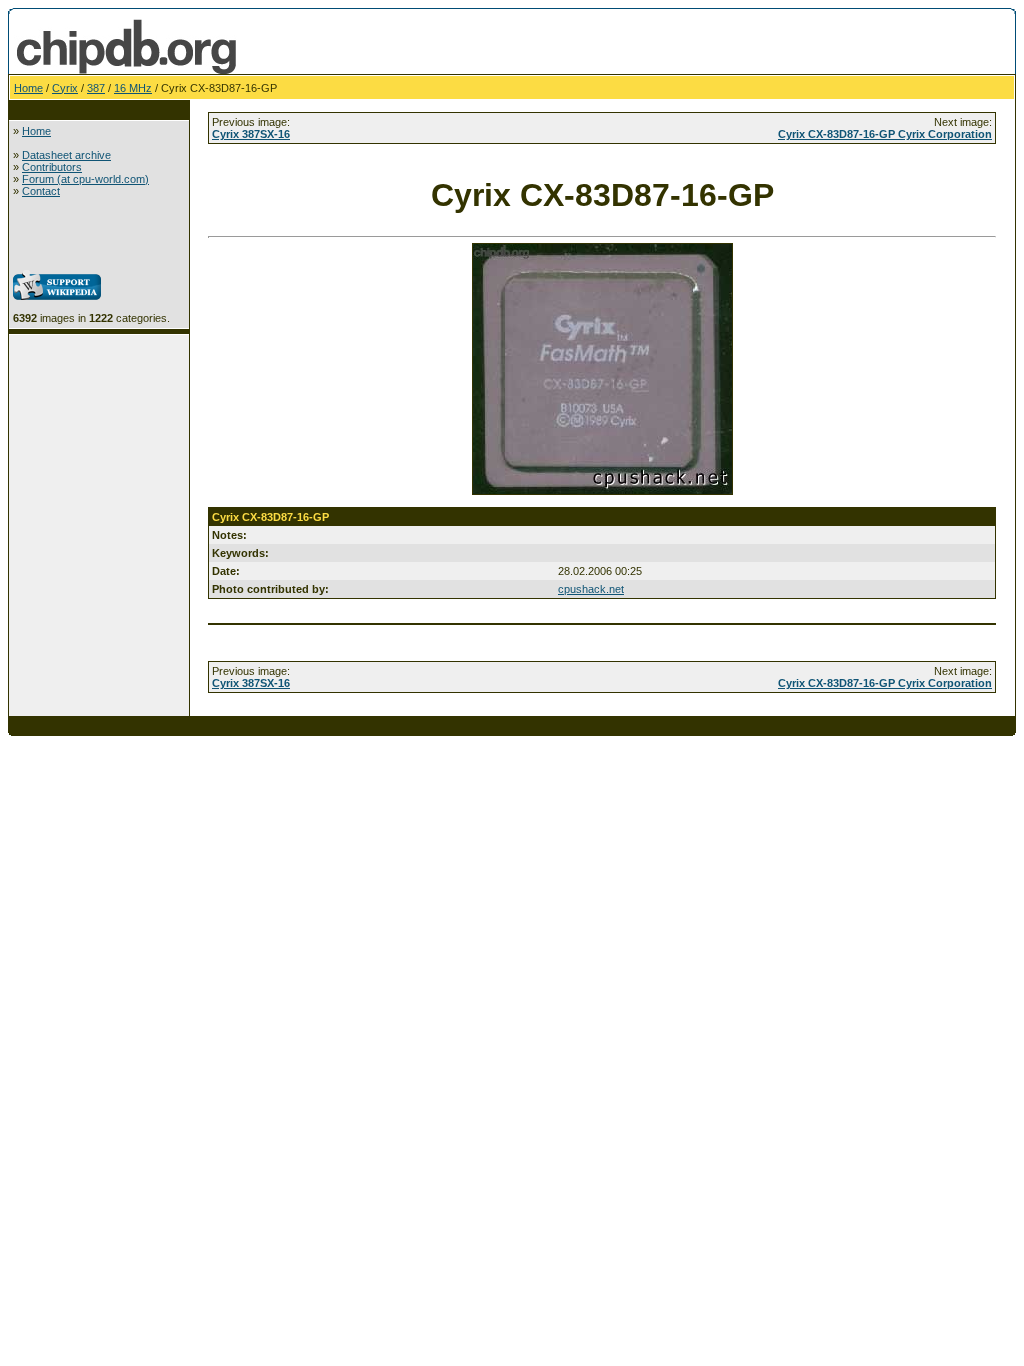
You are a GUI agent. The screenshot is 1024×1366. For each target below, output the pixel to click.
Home (28, 88)
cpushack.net (591, 589)
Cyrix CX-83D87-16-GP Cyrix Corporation (885, 134)
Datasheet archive (66, 155)
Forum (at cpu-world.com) (85, 179)
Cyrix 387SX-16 (251, 134)
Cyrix (65, 88)
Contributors (52, 167)
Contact (41, 191)
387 (96, 88)
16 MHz (133, 88)
